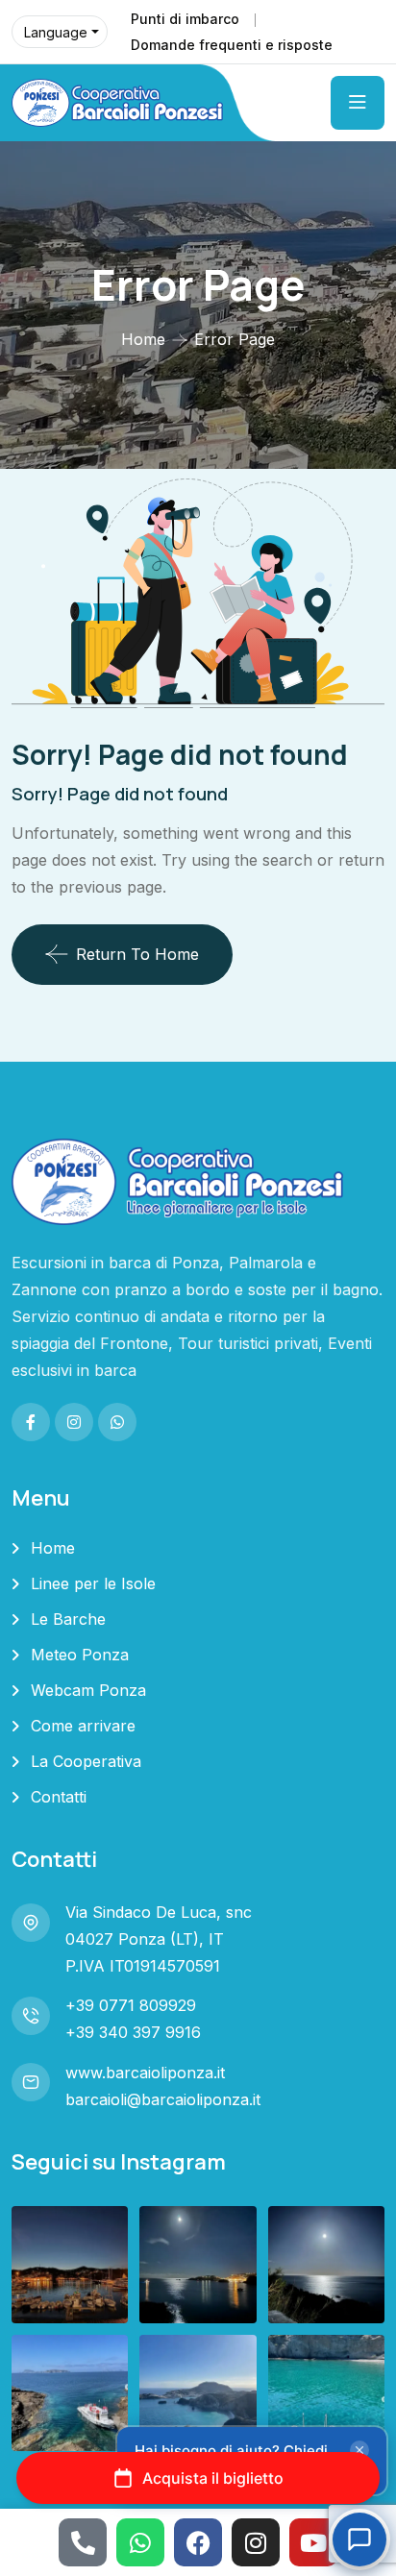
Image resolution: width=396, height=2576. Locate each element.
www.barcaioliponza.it (145, 2073)
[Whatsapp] (140, 2542)
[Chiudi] (359, 2450)
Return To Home (137, 954)
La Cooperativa (86, 1761)
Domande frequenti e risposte (232, 45)
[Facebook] (198, 2542)
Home (143, 339)
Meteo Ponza (80, 1655)
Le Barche (68, 1619)
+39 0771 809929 (131, 2005)
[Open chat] (359, 2539)
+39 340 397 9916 (133, 2032)
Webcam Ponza (88, 1690)
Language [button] (56, 32)
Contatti (59, 1797)
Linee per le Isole (93, 1583)
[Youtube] (313, 2542)
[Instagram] (256, 2542)
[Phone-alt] (83, 2542)
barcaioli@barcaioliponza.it (163, 2099)
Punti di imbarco (185, 19)
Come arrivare (83, 1726)
